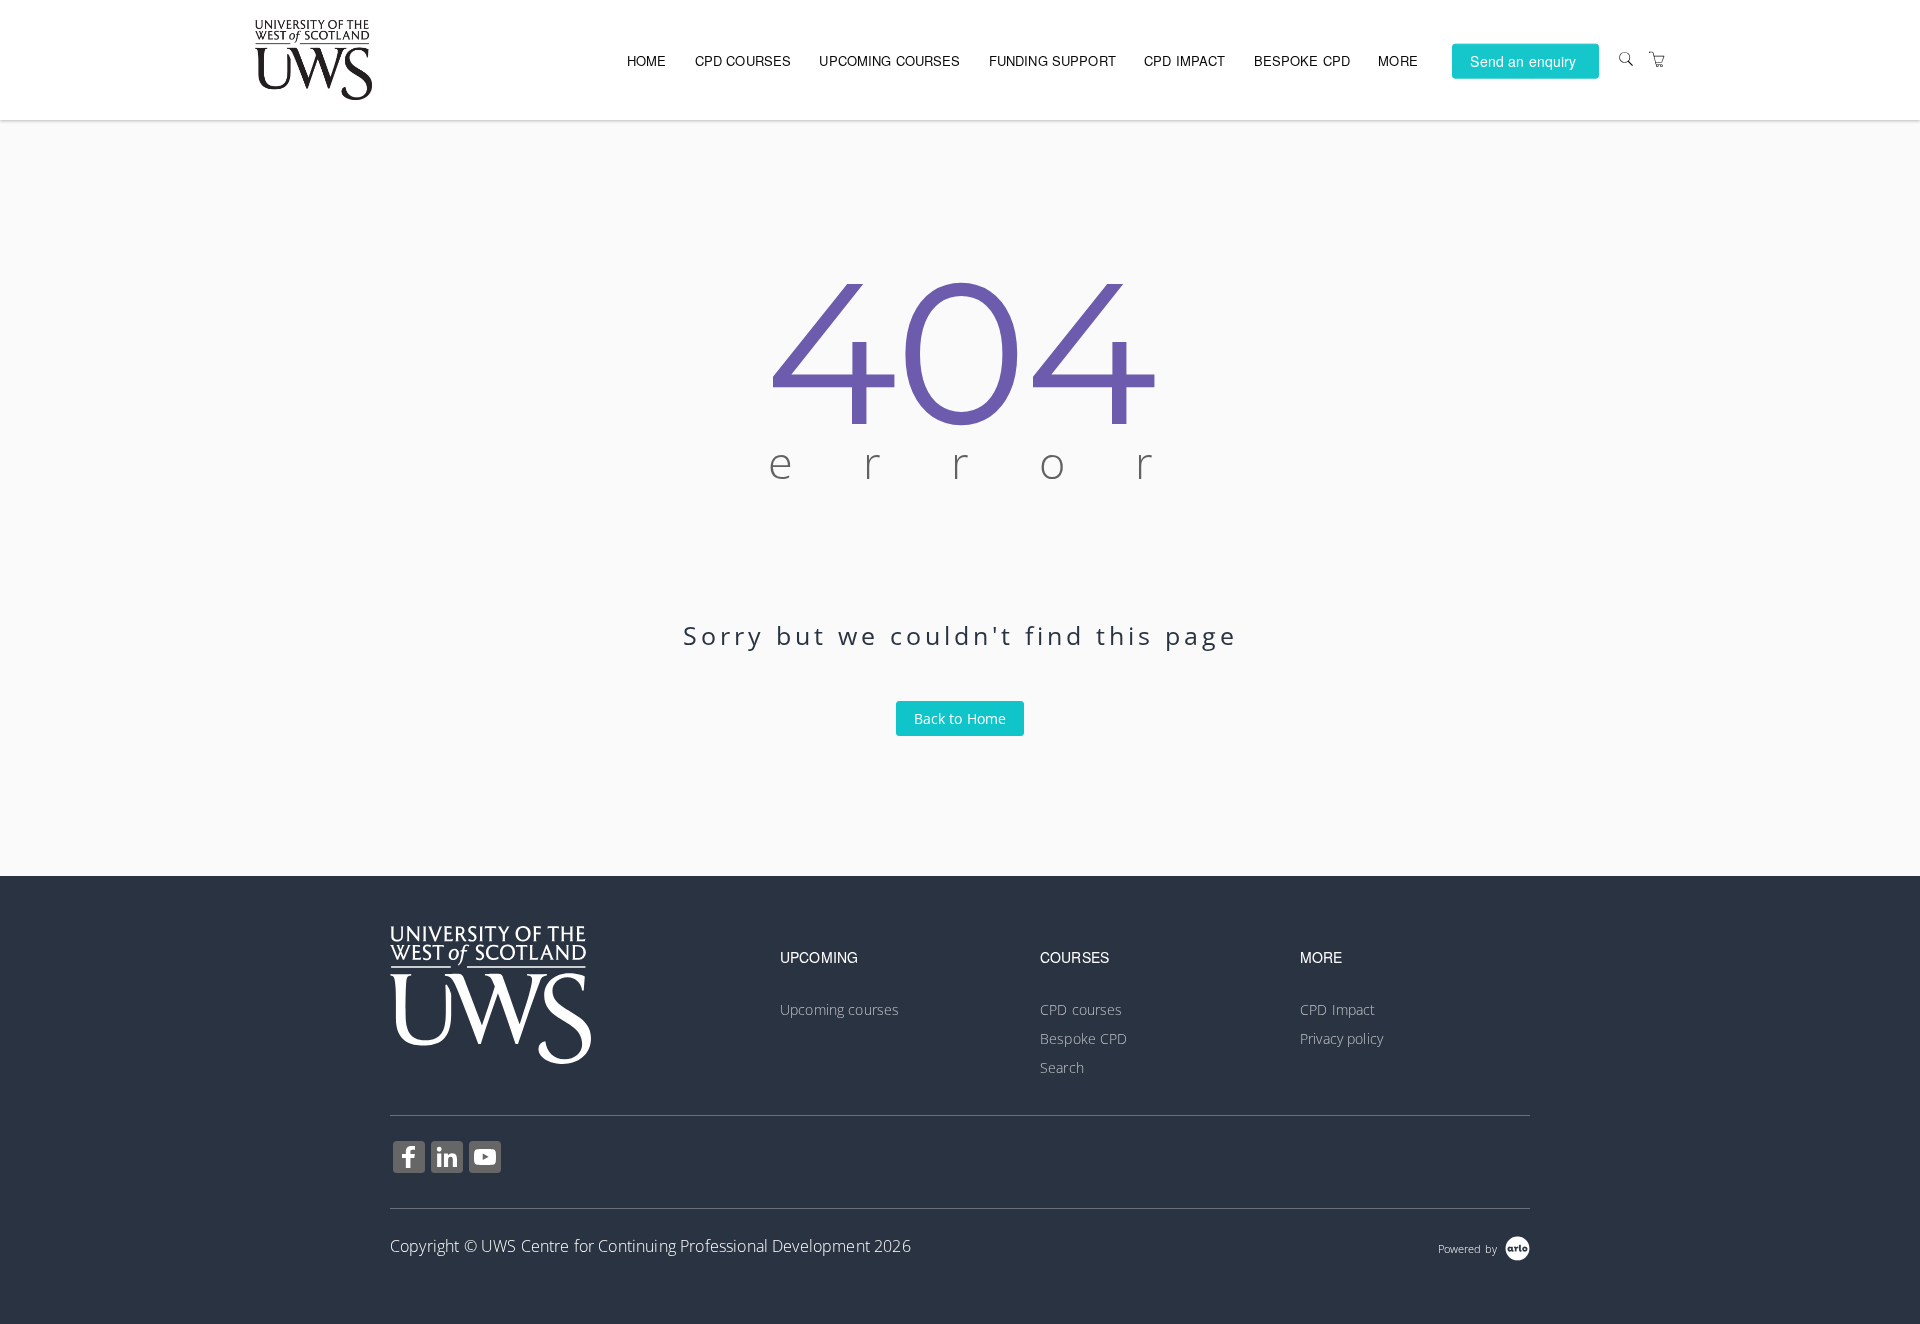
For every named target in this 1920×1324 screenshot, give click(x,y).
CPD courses (743, 60)
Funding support (1052, 60)
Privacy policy (1341, 1038)
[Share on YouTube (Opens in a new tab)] (485, 1159)
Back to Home (960, 718)
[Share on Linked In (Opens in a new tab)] (447, 1159)
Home (647, 60)
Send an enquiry (1523, 60)
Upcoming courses (889, 60)
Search (1062, 1067)
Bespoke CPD (1302, 60)
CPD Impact (1184, 60)
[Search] (1626, 59)
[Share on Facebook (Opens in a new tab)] (409, 1159)
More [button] (1398, 60)
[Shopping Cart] (1657, 59)
